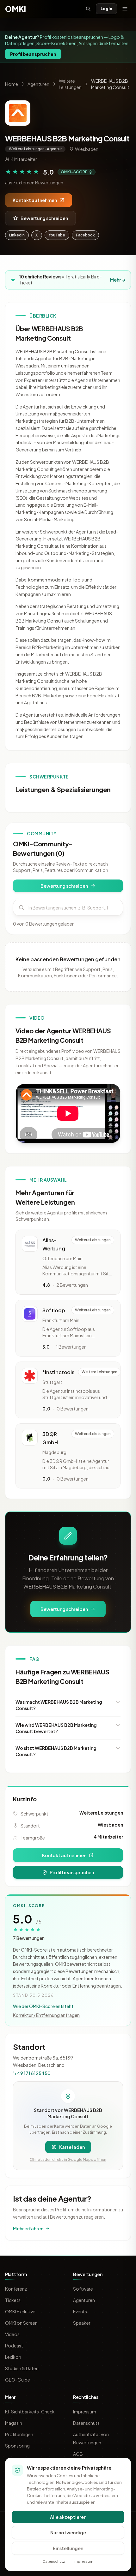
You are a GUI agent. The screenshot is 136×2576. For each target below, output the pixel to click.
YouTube (57, 235)
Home (12, 84)
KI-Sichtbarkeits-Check (30, 2412)
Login (106, 9)
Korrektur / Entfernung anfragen (46, 2015)
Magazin (14, 2423)
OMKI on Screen (21, 2323)
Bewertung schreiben (44, 218)
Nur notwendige (68, 2532)
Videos (12, 2334)
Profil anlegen (19, 2434)
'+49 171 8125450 (32, 2073)
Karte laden (72, 2147)
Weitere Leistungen (101, 1813)
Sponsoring (17, 2446)
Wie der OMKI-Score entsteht (43, 2006)
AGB (78, 2454)
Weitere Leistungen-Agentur (35, 149)
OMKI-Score (74, 172)
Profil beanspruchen (33, 54)
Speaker (82, 2323)
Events (80, 2311)
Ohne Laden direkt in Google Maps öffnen (68, 2159)
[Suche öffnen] (88, 9)
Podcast (14, 2346)
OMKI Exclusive (20, 2311)
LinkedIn (17, 235)
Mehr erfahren (28, 2228)
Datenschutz (86, 2423)
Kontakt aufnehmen (35, 200)
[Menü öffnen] (125, 9)
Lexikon (13, 2357)
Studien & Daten (22, 2368)
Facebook (85, 235)
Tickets (13, 2300)
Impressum (85, 2412)
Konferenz (16, 2289)
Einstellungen (68, 2548)
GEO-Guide (18, 2380)
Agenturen (38, 84)
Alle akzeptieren (68, 2517)
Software (83, 2289)
